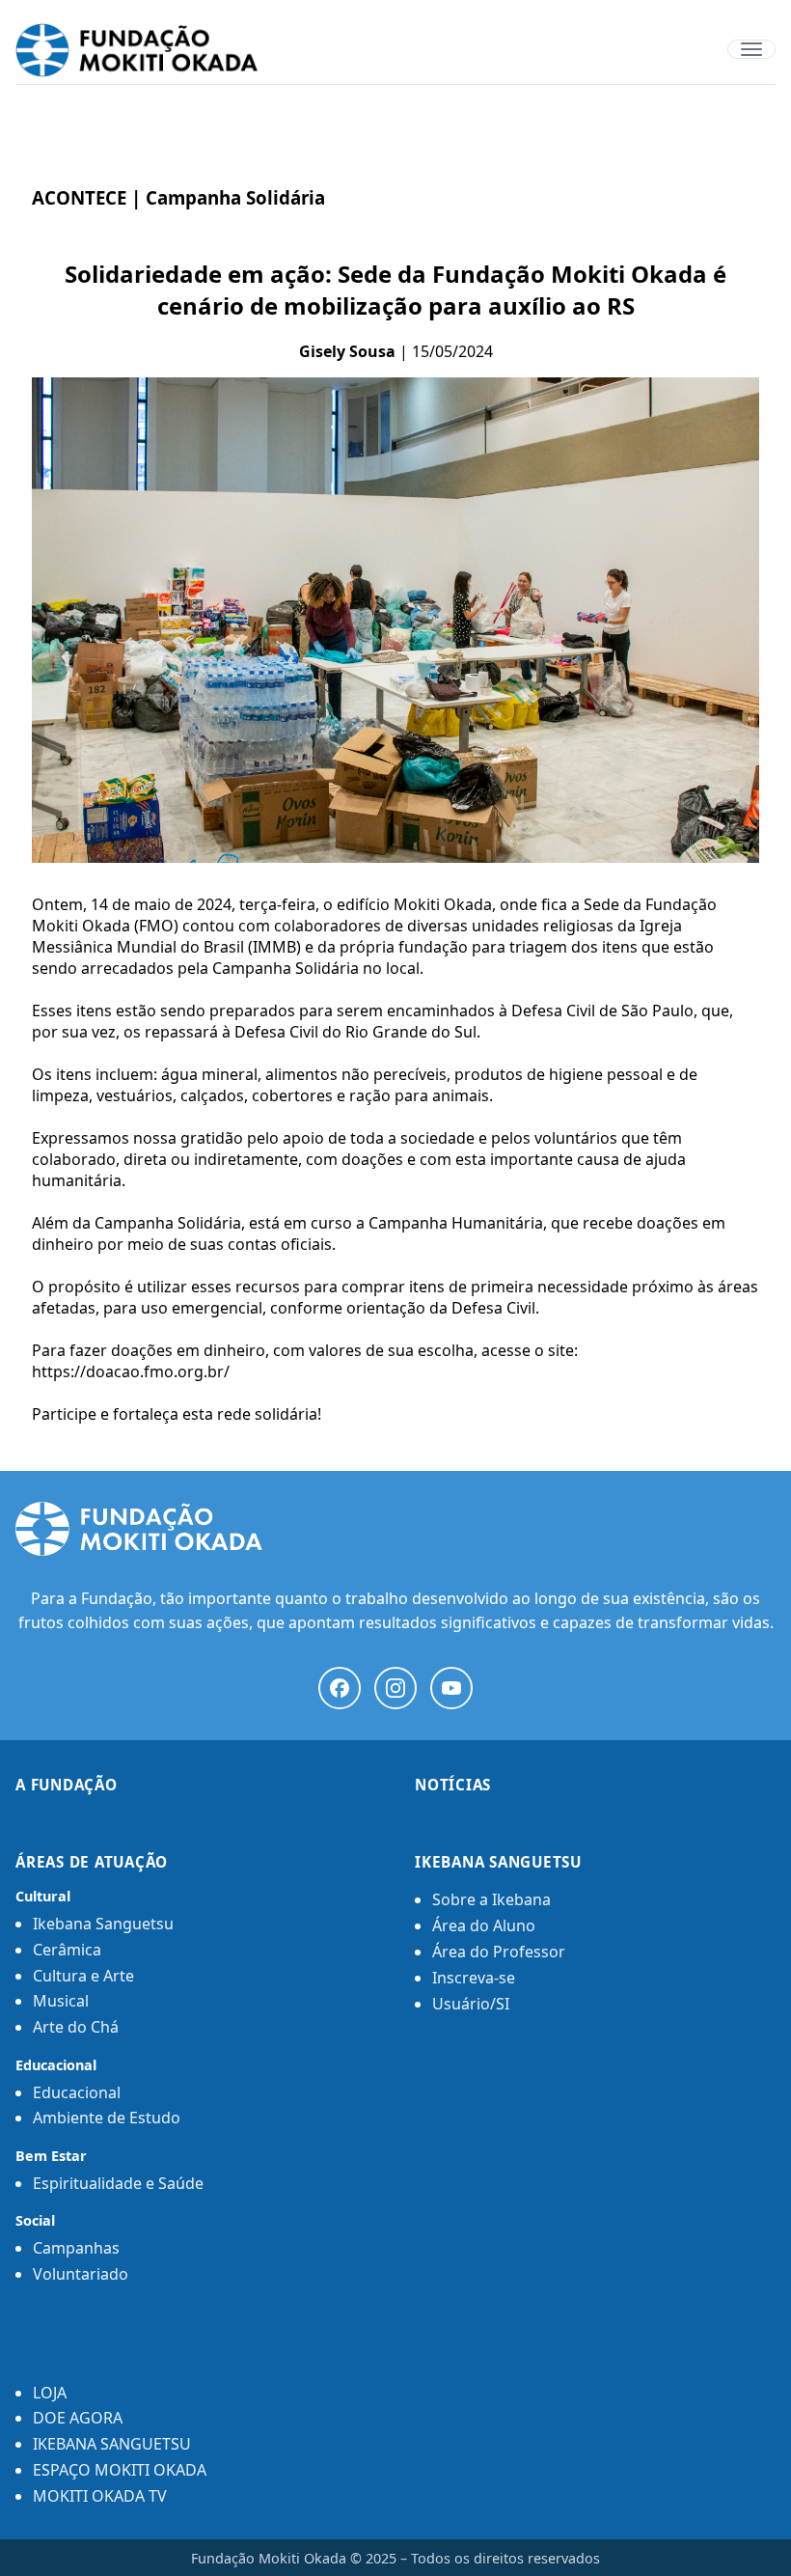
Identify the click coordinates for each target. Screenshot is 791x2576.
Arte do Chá (76, 2027)
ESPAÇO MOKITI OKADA (120, 2470)
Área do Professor (499, 1952)
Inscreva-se (474, 1978)
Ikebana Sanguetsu (103, 1924)
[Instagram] (395, 1688)
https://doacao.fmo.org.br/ (131, 1371)
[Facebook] (340, 1688)
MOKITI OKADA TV (100, 2496)
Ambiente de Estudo (107, 2118)
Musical (61, 2001)
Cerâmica (67, 1950)
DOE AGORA (78, 2418)
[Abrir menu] (751, 49)
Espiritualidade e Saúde (118, 2183)
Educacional (77, 2092)
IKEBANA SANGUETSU (112, 2444)
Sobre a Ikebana (491, 1899)
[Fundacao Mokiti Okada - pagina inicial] (395, 50)
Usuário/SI (471, 2004)
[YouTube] (451, 1688)
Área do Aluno (484, 1925)
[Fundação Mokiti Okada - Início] (395, 1529)
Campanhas (76, 2248)
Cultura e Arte (83, 1976)
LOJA (50, 2393)
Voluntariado (81, 2274)
